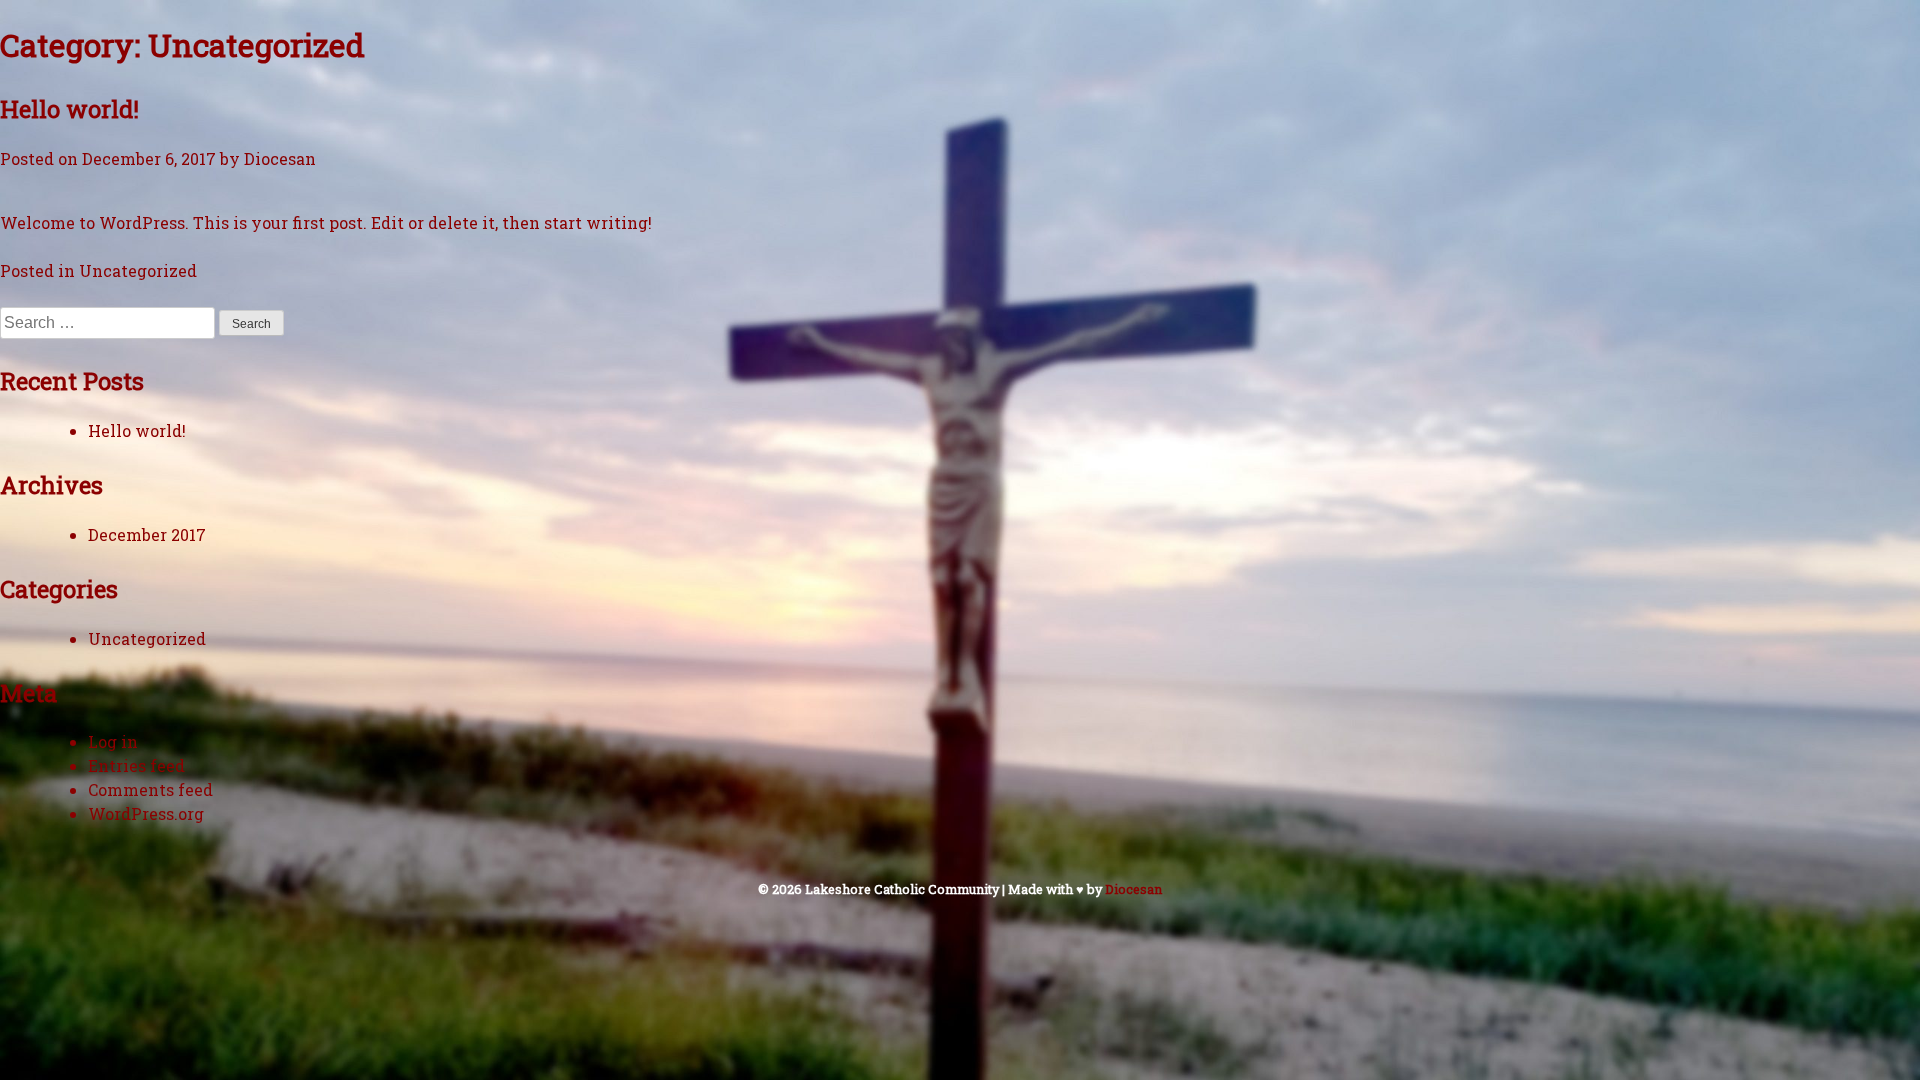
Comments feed (150, 789)
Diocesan (280, 158)
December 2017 (147, 534)
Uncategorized (138, 270)
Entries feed (136, 765)
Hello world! (69, 109)
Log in (113, 741)
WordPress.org (146, 813)
